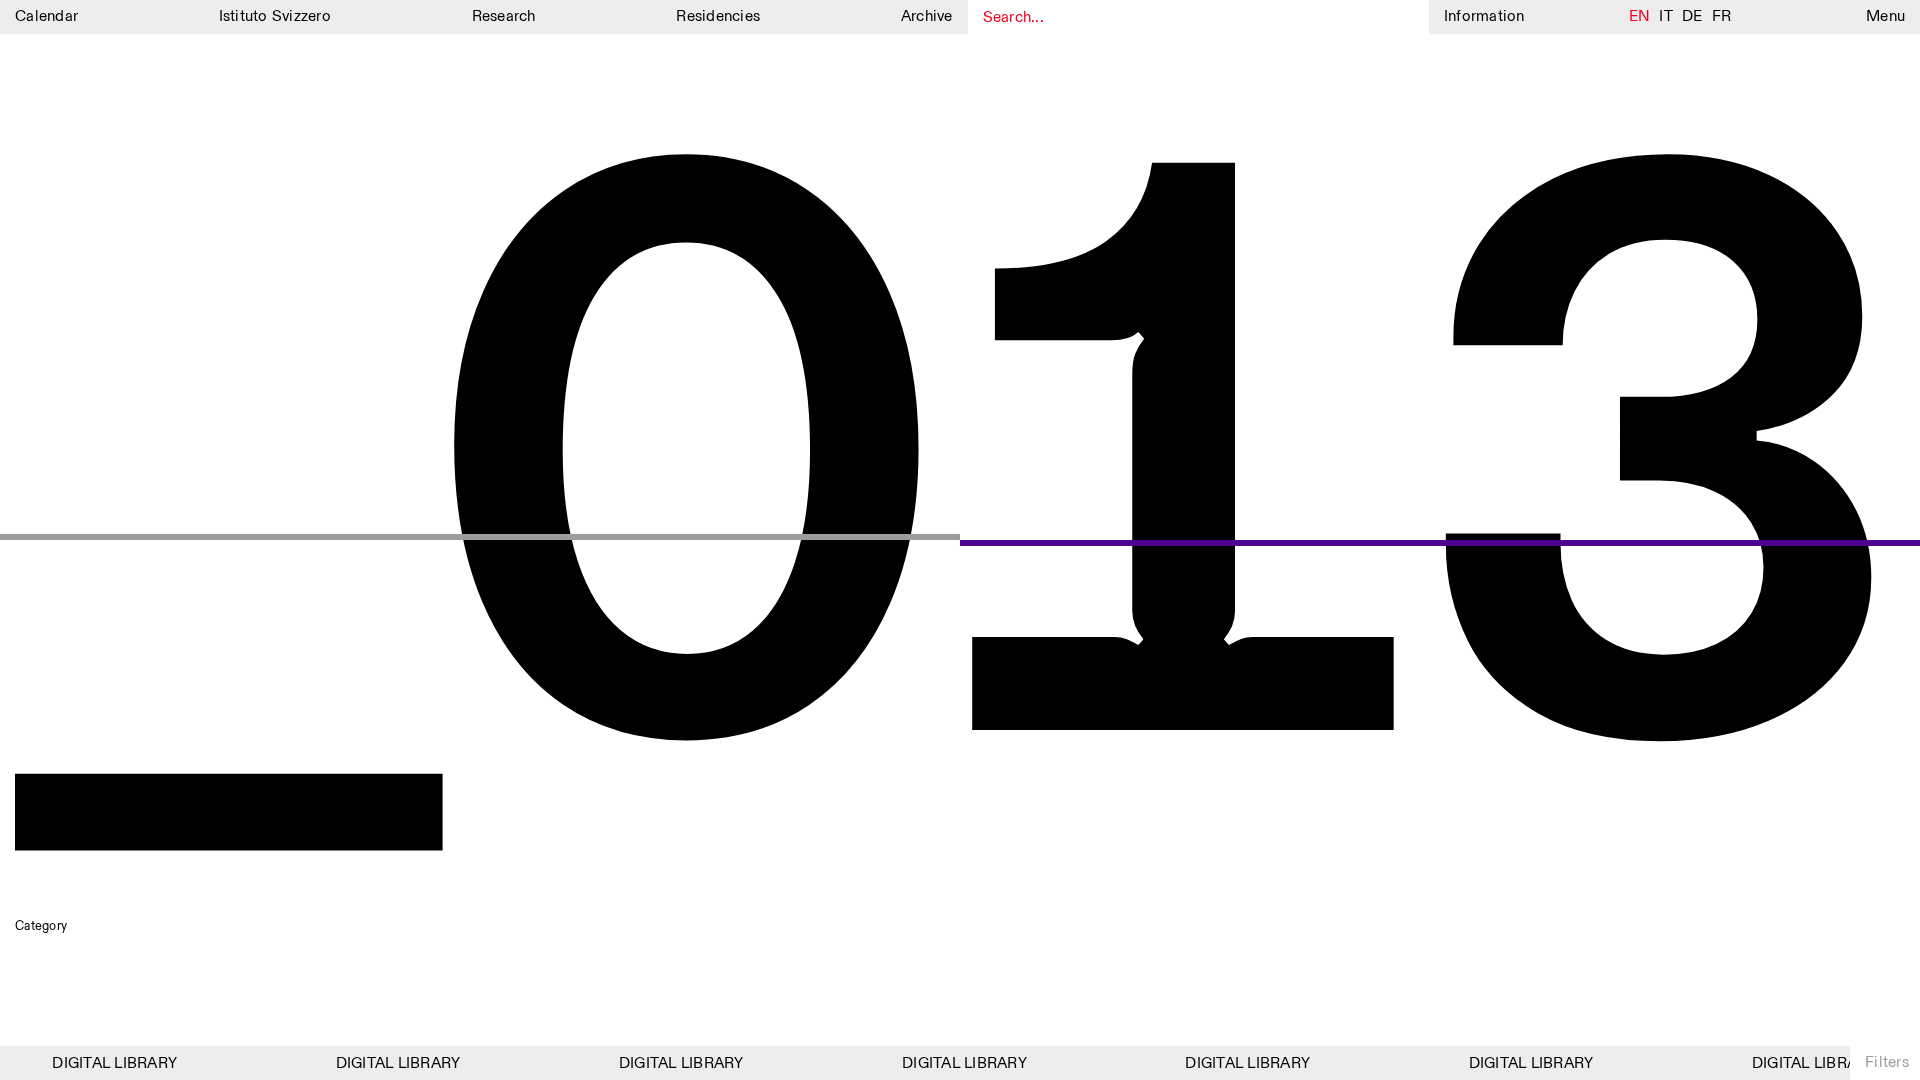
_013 (959, 494)
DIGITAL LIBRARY (106, 1063)
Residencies (718, 16)
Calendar (46, 16)
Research (504, 16)
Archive (927, 16)
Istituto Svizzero (275, 16)
